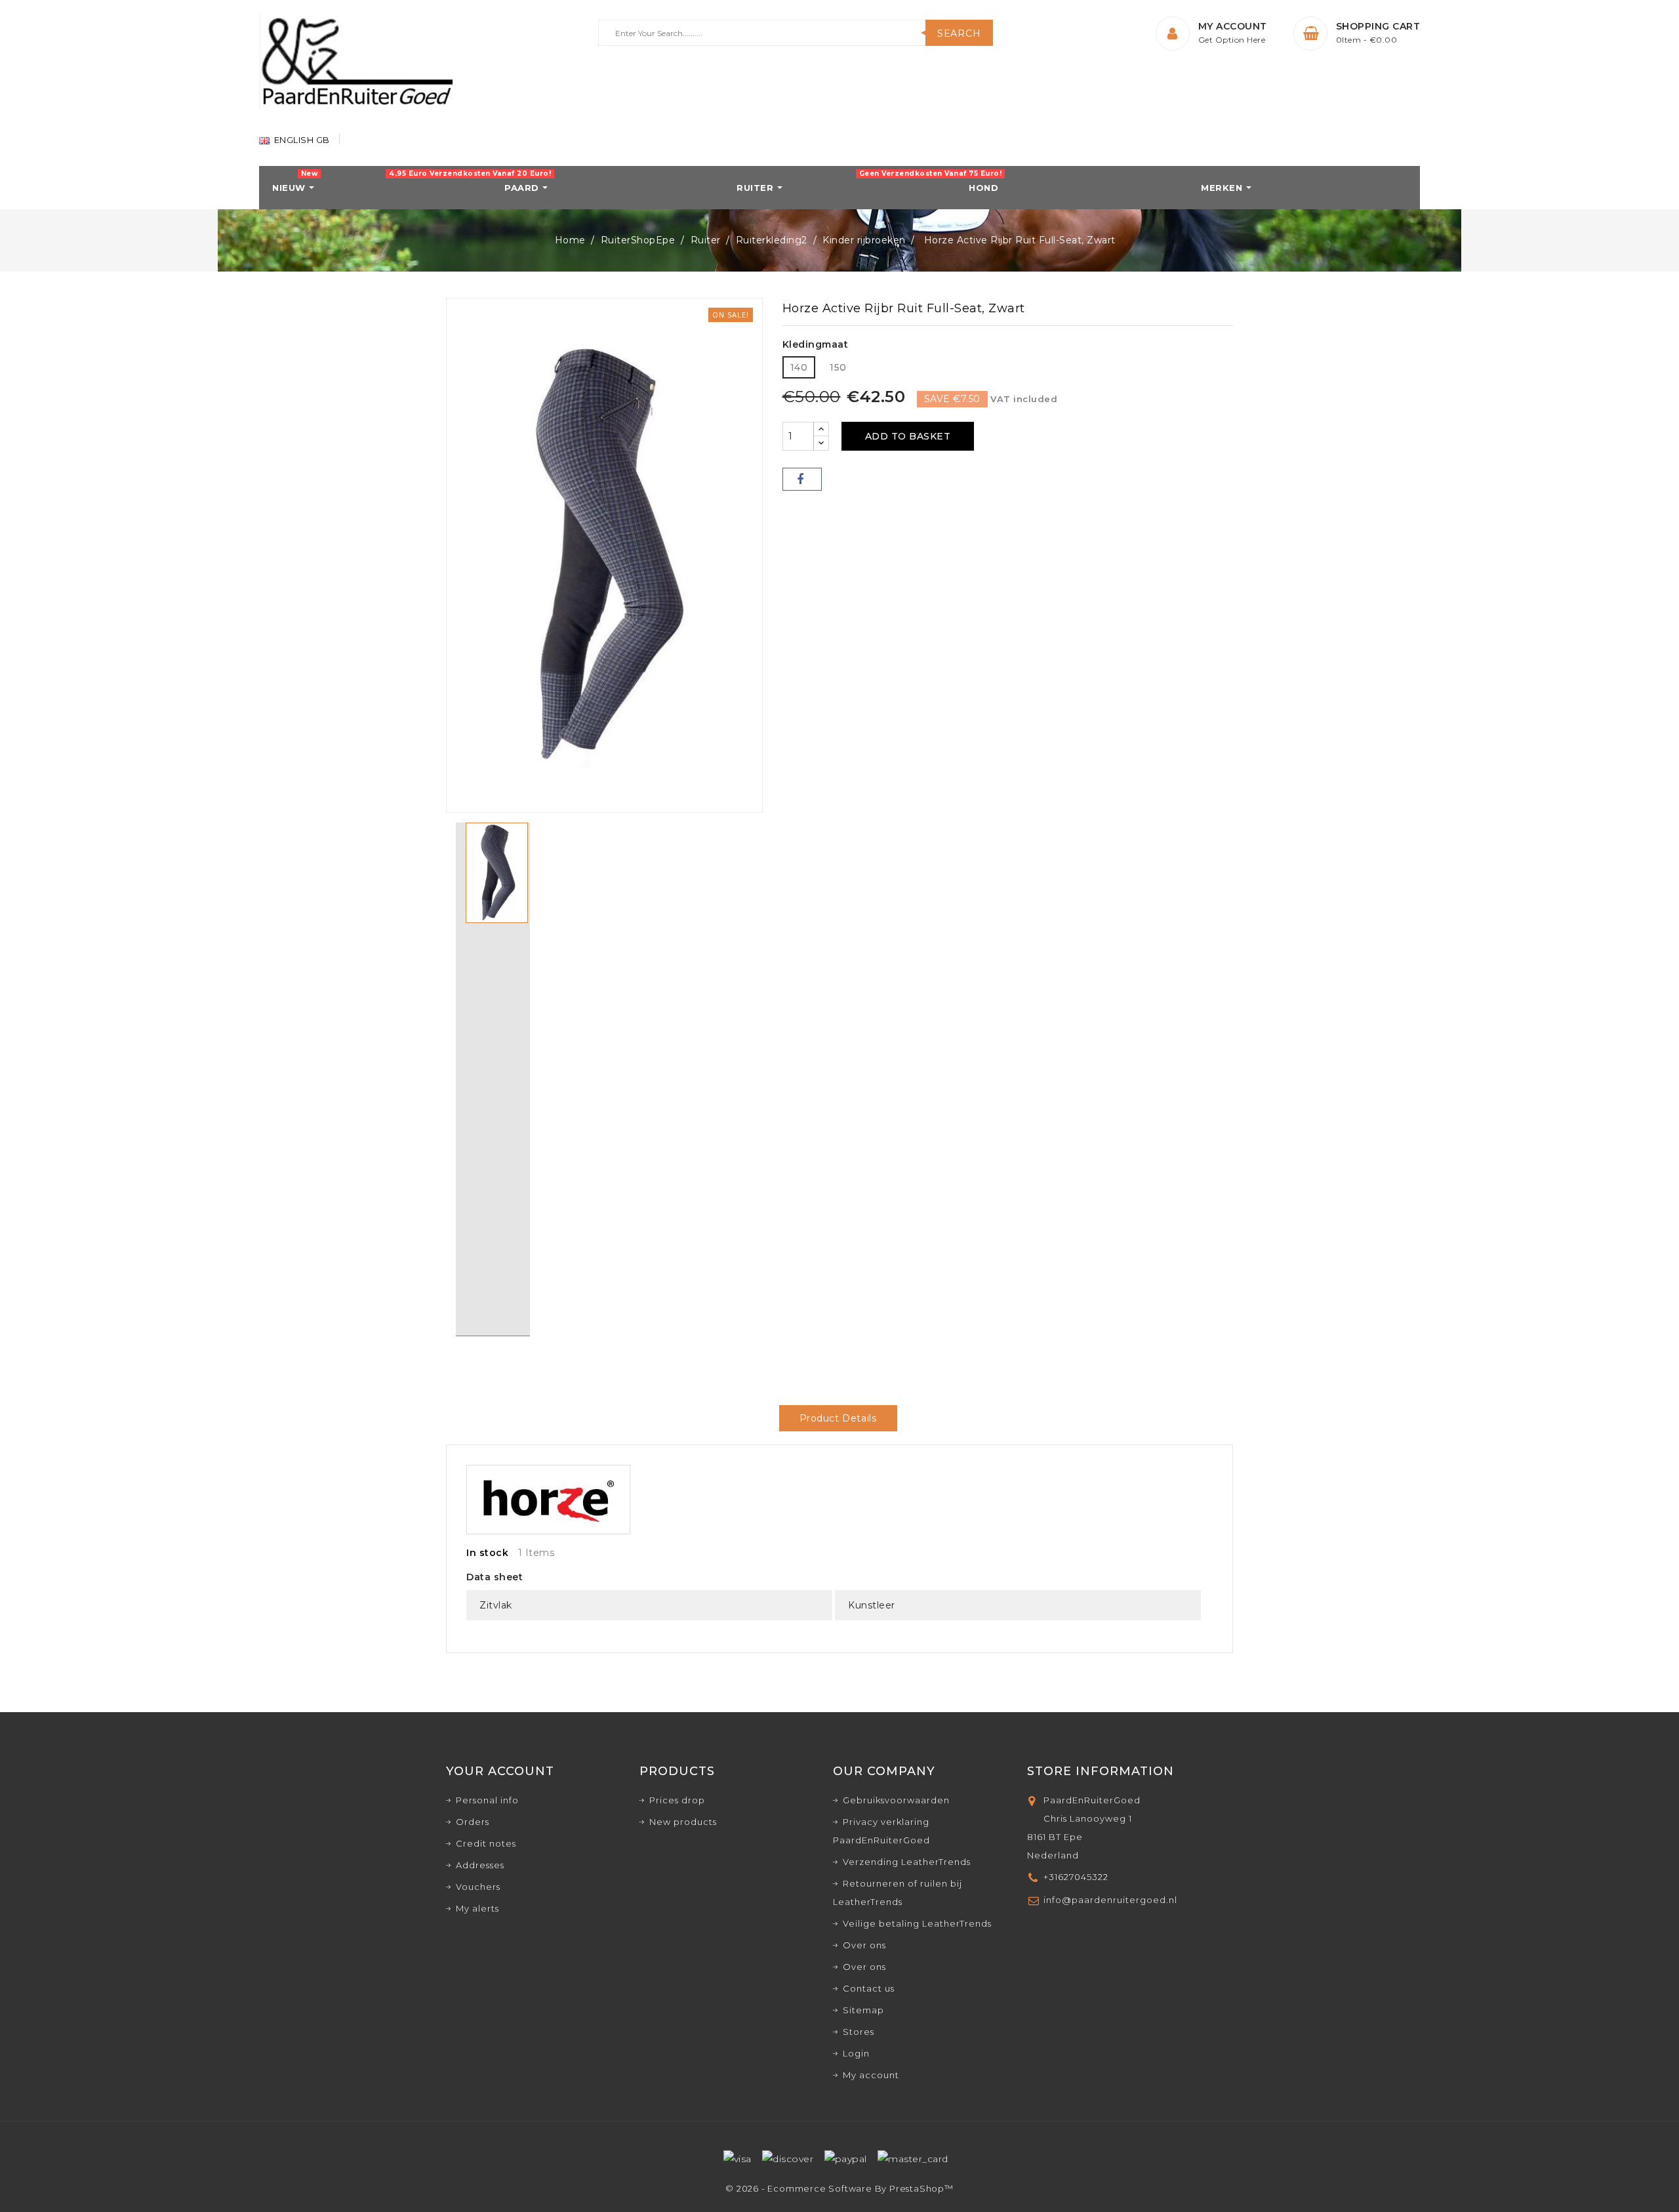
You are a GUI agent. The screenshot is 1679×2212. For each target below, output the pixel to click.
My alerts (477, 1908)
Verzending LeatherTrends (907, 1862)
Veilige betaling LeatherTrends (917, 1923)
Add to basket (908, 436)
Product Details (838, 1418)
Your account (500, 1771)
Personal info (487, 1800)
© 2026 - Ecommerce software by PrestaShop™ (839, 2188)
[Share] (802, 479)
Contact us (869, 1988)
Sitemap (863, 2010)
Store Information (1101, 1771)
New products (683, 1822)
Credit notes (486, 1843)
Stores (859, 2032)
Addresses (480, 1865)
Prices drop (677, 1800)
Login (856, 2053)
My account (871, 2075)
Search (959, 33)
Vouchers (478, 1887)
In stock (487, 1553)
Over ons (864, 1945)
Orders (473, 1822)
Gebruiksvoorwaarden (896, 1800)
